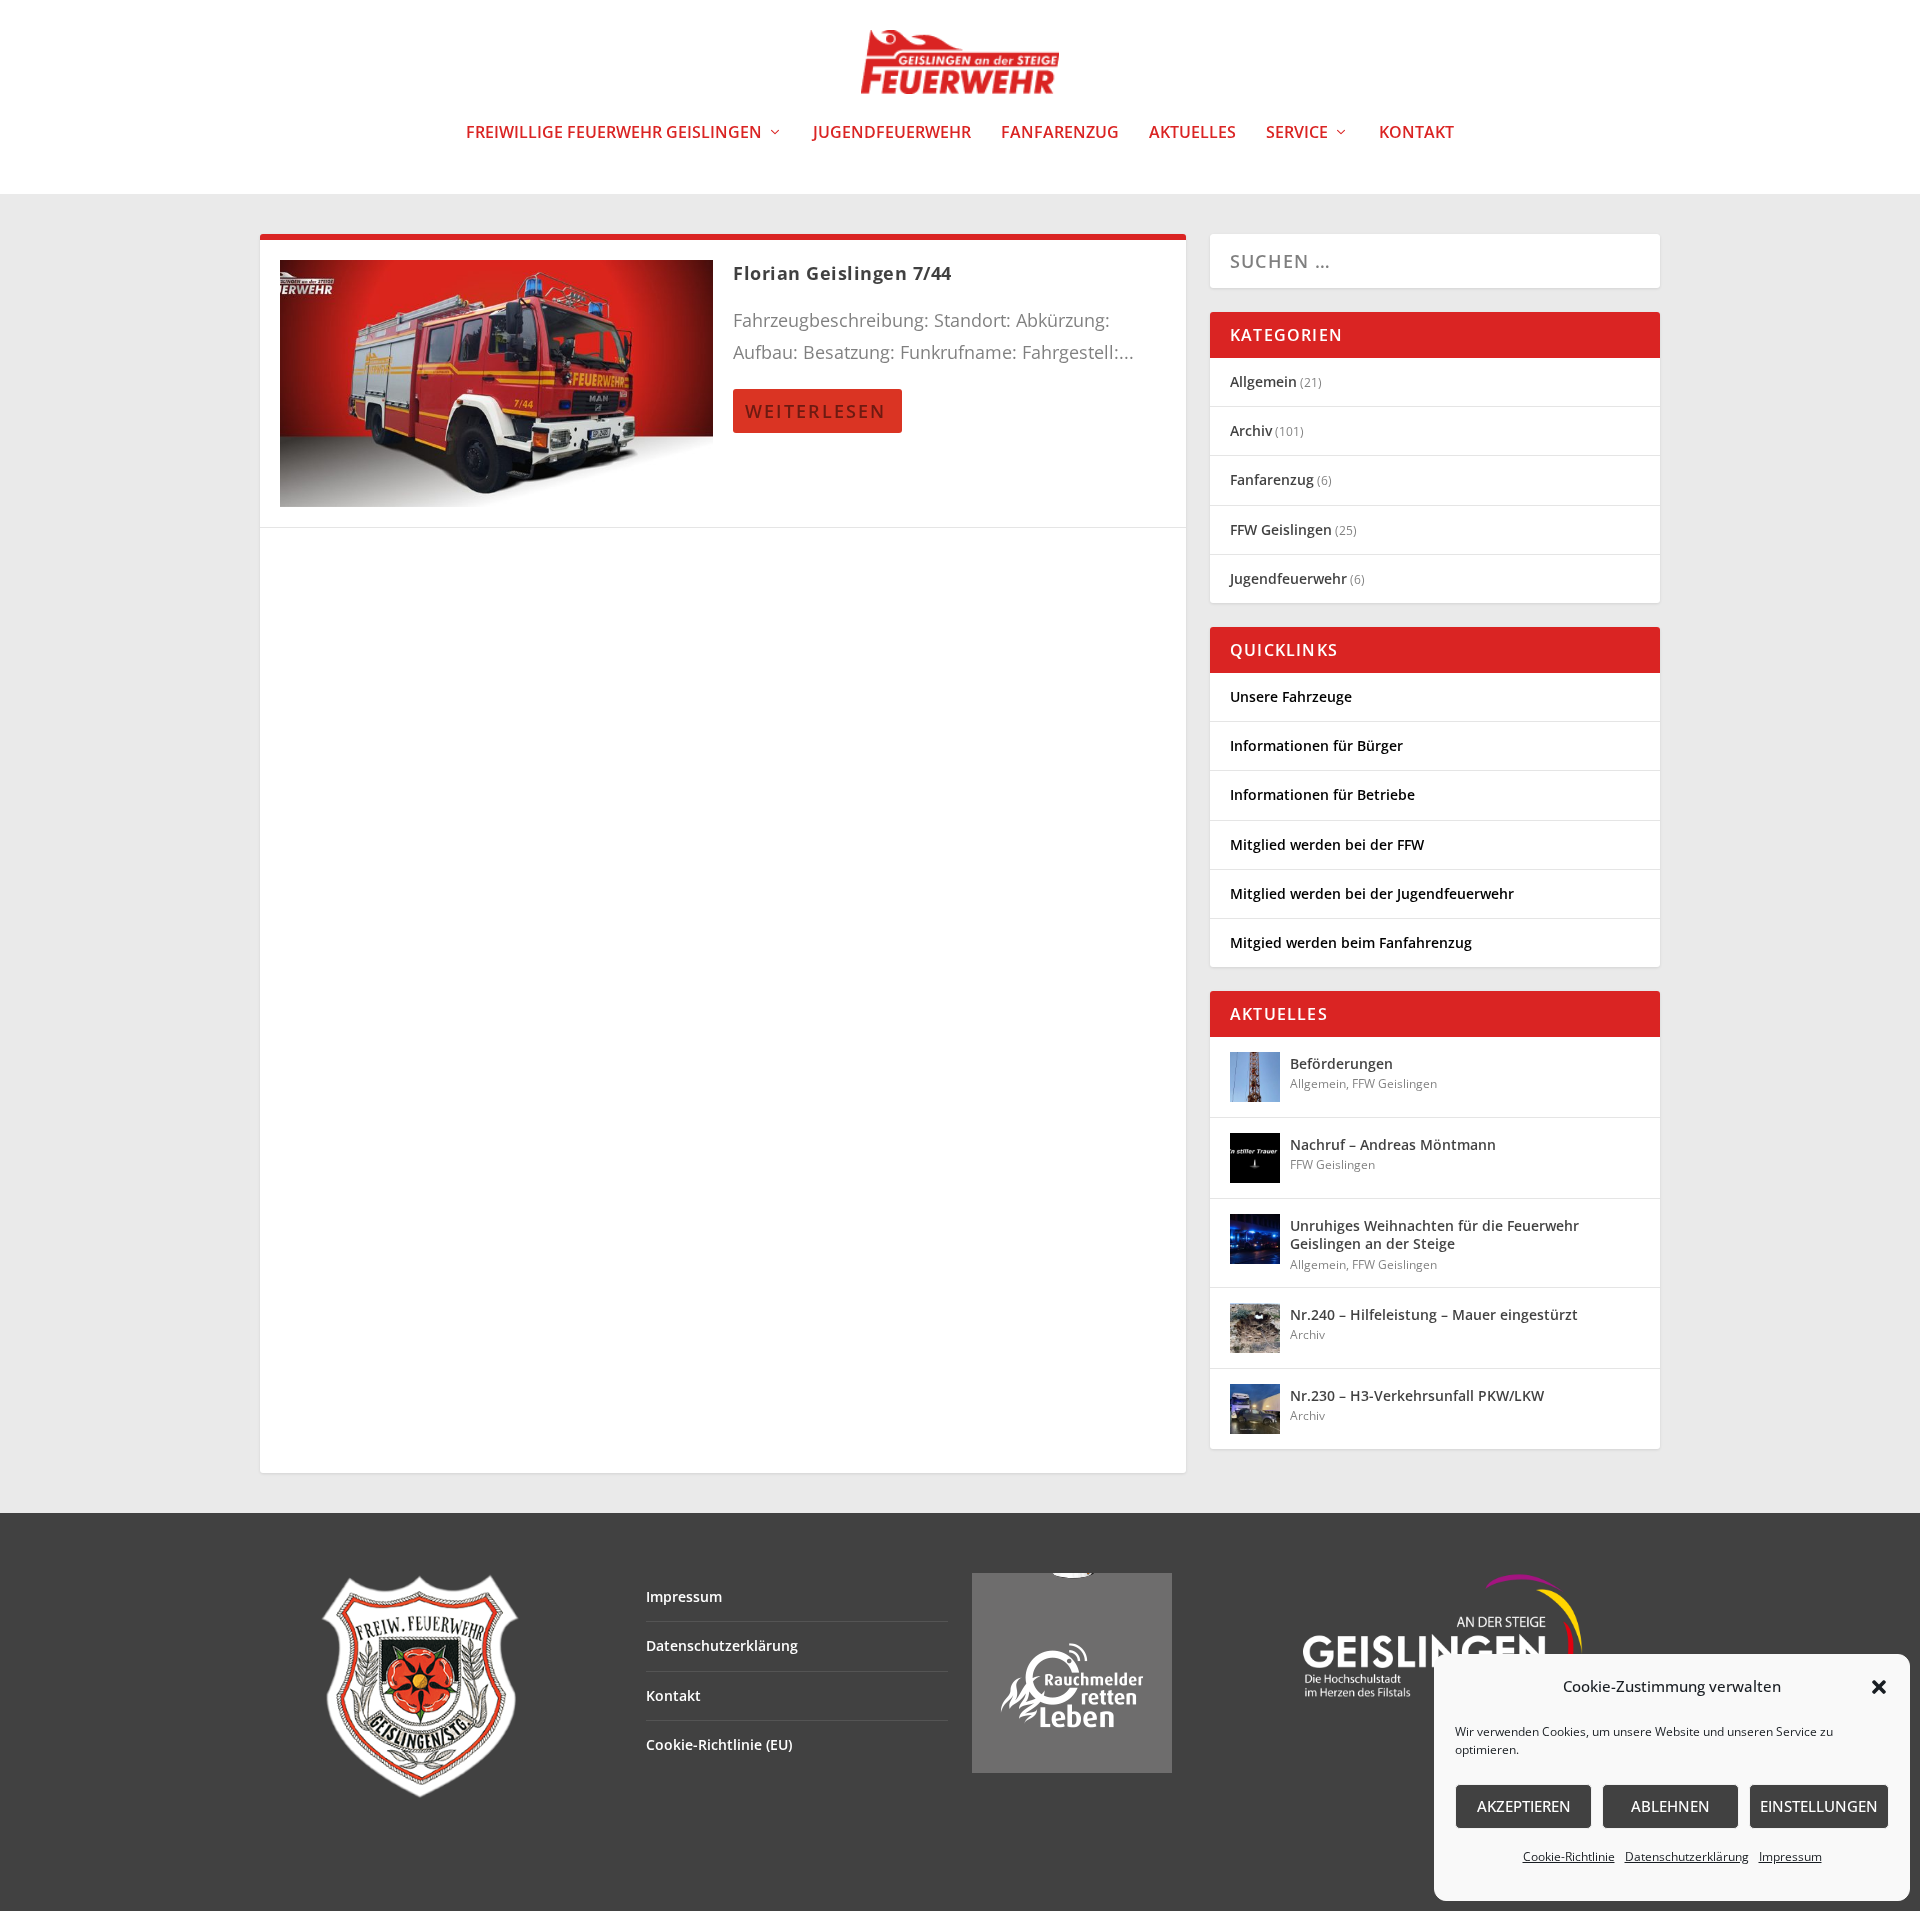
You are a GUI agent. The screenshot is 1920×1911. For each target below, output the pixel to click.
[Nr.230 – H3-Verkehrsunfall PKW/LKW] (1255, 1409)
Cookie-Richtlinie (1569, 1856)
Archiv (1251, 430)
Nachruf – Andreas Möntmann (1393, 1144)
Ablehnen (1670, 1806)
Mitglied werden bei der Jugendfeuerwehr (1372, 893)
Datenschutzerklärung (1687, 1856)
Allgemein (1263, 381)
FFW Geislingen (1281, 529)
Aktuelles (1192, 133)
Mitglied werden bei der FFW (1327, 844)
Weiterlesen (815, 411)
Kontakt (1416, 133)
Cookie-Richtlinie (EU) (719, 1744)
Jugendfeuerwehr (892, 133)
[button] (1879, 1687)
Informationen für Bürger (1316, 745)
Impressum (1790, 1856)
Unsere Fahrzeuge (1291, 696)
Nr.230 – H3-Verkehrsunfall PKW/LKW (1417, 1395)
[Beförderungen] (1255, 1077)
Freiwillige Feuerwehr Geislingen (614, 133)
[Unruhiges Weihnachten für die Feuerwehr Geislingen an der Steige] (1255, 1239)
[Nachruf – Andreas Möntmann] (1255, 1158)
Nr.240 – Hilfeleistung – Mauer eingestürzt (1434, 1314)
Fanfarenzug (1060, 133)
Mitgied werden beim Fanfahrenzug (1351, 942)
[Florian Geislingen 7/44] (496, 383)
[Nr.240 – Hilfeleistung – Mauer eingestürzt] (1255, 1328)
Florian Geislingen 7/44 (842, 273)
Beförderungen (1341, 1063)
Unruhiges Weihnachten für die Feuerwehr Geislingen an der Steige (1434, 1234)
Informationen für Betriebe (1322, 794)
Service (1297, 133)
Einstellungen (1819, 1806)
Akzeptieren (1524, 1806)
